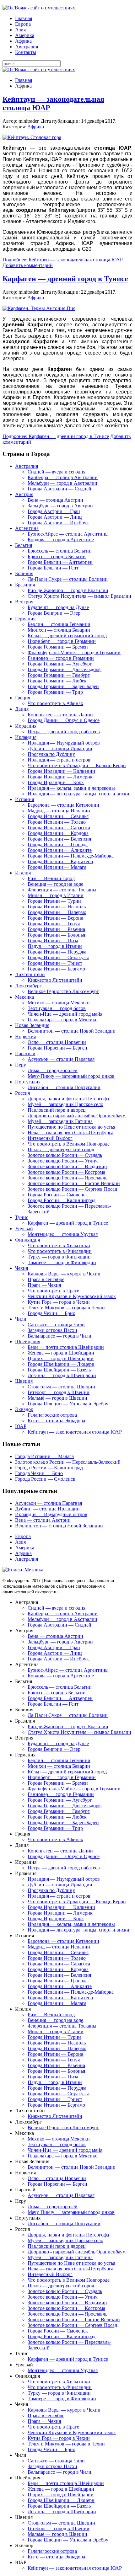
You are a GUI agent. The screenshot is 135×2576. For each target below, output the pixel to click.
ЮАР (21, 1426)
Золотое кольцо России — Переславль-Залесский (68, 1462)
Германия (25, 619)
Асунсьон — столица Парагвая (61, 1059)
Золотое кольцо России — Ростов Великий (74, 1183)
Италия (23, 873)
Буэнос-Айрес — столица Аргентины (68, 534)
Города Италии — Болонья (56, 935)
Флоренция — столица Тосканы (62, 890)
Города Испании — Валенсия (59, 839)
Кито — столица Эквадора (56, 1421)
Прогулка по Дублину (51, 754)
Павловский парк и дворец (57, 1110)
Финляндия (27, 1240)
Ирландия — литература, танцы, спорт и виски (78, 794)
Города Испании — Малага (57, 867)
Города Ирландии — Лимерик (60, 777)
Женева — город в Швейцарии (61, 1353)
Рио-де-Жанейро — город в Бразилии (68, 590)
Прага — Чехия (44, 1285)
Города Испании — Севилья (58, 816)
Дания (22, 709)
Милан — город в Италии (56, 895)
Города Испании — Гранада (58, 844)
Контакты (26, 52)
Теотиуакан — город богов (57, 1008)
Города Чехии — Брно (51, 1313)
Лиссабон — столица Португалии (64, 1087)
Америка (25, 35)
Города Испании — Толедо (57, 822)
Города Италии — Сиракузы (58, 957)
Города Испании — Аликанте (60, 850)
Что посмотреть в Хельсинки (59, 1245)
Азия (20, 30)
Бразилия (25, 585)
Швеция (24, 1381)
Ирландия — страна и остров (59, 760)
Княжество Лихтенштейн (55, 980)
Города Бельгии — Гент (53, 568)
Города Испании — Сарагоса (59, 828)
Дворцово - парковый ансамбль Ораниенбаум (77, 1116)
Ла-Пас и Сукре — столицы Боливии (68, 579)
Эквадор (24, 1409)
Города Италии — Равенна (56, 929)
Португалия (28, 1082)
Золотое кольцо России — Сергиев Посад (72, 1189)
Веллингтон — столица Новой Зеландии (72, 1031)
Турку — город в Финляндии (59, 1257)
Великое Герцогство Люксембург (63, 991)
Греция (23, 698)
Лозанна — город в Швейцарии (62, 1375)
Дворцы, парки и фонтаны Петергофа (68, 1099)
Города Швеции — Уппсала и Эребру (68, 1404)
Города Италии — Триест (55, 963)
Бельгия (24, 545)
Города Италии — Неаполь (57, 907)
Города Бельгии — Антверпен (60, 562)
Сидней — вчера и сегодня (57, 472)
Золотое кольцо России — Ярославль (67, 1178)
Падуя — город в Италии (55, 946)
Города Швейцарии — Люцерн (61, 1364)
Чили (21, 1319)
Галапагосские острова (52, 1415)
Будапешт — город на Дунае (58, 607)
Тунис (22, 1217)
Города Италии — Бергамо (56, 969)
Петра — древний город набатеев (64, 732)
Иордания (26, 726)
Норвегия (25, 1037)
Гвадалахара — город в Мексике (62, 1020)
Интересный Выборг (50, 1138)
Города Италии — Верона (55, 918)
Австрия (24, 494)
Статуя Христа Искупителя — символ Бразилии (79, 596)
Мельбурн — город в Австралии (62, 483)
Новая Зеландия (32, 1025)
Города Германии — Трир (55, 692)
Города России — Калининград (62, 1200)
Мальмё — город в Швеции (57, 1398)
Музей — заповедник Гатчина (60, 1121)
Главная (24, 18)
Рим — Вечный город (51, 878)
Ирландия (26, 737)
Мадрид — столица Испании (59, 811)
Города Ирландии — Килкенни (61, 771)
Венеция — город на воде (55, 884)
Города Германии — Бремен (58, 647)
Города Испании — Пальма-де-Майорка (71, 856)
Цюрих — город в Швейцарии (61, 1358)
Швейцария (28, 1341)
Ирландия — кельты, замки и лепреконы (71, 788)
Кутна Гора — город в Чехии (59, 1302)
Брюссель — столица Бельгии (60, 551)
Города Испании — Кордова (58, 833)
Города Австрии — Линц (55, 517)
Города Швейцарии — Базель (59, 1370)
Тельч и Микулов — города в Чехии (66, 1308)
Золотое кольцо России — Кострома (66, 1172)
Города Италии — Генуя (54, 924)
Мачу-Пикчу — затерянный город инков (71, 1076)
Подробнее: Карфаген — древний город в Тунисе (56, 436)
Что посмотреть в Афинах (55, 703)
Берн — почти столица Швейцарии (66, 1347)
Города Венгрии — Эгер (54, 613)
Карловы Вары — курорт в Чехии (64, 1274)
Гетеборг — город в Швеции (59, 1392)
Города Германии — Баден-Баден (63, 686)
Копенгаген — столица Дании (60, 715)
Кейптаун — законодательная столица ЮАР (75, 1432)
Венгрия (24, 602)
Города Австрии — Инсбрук (58, 523)
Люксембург (28, 986)
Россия (22, 1093)
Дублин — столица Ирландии (60, 748)
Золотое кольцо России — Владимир (67, 1166)
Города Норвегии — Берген (57, 1048)
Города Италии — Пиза (53, 941)
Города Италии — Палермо (57, 912)
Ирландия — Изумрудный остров (64, 743)
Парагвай (25, 1053)
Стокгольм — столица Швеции (61, 1387)
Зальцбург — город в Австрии (60, 506)
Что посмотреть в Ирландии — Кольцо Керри (77, 765)
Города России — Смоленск (58, 1195)
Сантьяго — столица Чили (56, 1325)
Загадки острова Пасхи (52, 1330)
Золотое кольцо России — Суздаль (65, 1155)
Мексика (24, 997)
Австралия (27, 47)
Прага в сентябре (46, 1279)
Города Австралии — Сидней (59, 489)
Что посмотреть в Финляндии (60, 1251)
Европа (23, 24)
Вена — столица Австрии (55, 500)
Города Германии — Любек (57, 681)
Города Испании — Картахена (60, 861)
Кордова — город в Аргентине (61, 540)
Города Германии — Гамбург (59, 675)
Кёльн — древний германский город (67, 636)
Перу (21, 1065)
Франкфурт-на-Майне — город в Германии (74, 652)
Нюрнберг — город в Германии (62, 641)
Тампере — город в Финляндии (62, 1262)
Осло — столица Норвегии (57, 1042)
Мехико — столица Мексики (59, 1003)
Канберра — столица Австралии (63, 477)
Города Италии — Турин (54, 901)
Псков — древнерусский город (61, 1149)
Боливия (24, 573)
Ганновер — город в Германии (61, 658)
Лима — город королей (53, 1070)
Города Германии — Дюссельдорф (65, 669)
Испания (24, 799)
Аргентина (27, 528)
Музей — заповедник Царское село (65, 1104)
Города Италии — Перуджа (57, 952)
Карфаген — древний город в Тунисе (65, 279)
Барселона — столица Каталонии (63, 805)
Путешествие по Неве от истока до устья (71, 1127)
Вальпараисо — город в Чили (59, 1336)
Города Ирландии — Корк (56, 782)
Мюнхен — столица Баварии (59, 630)
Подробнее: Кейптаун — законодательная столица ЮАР (63, 260)
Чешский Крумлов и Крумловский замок (72, 1296)
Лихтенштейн (30, 974)
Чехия (22, 1268)
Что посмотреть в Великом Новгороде (69, 1144)
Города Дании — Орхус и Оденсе (64, 720)
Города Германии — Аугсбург (60, 664)
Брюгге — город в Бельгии (57, 556)
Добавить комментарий (28, 265)
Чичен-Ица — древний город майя (65, 1014)
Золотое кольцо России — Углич (63, 1161)
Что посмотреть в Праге (53, 1291)
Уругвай (24, 1229)
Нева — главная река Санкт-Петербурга (70, 1133)
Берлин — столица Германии (59, 624)
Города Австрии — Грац (54, 511)
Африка (23, 41)
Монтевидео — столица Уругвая (63, 1234)
